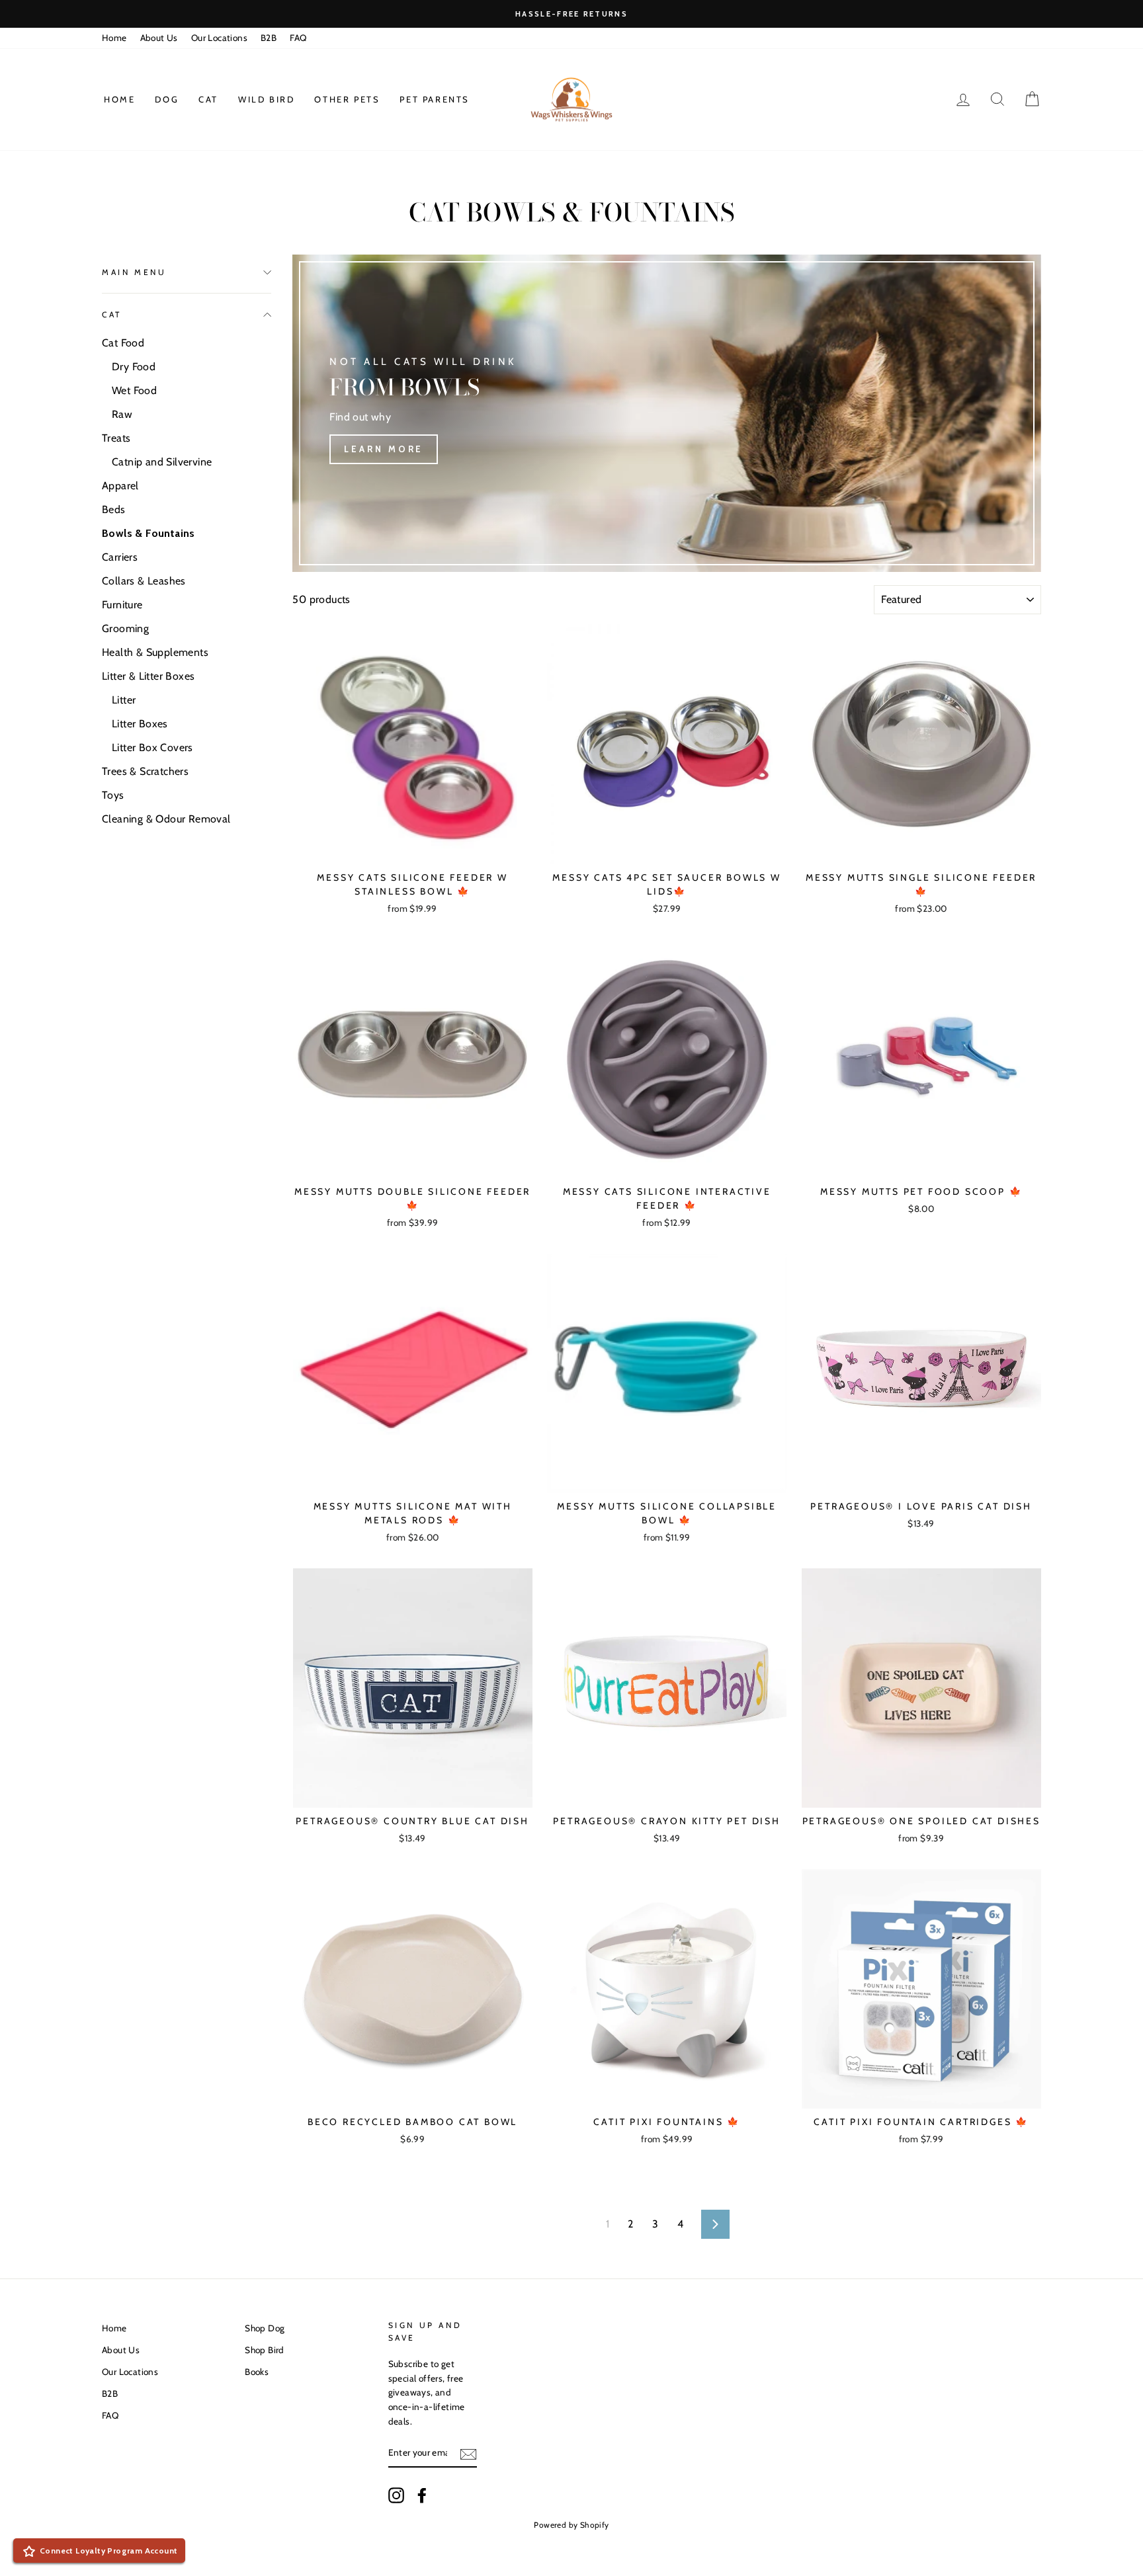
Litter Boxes (140, 724)
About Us (159, 38)
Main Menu (134, 272)
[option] (571, 14)
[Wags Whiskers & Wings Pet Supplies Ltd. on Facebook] (422, 2495)
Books (257, 2372)
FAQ (298, 38)
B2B (269, 38)
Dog (167, 99)
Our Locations (219, 38)
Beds (114, 509)
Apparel (120, 486)
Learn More (384, 449)
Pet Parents (435, 99)
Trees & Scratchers (145, 771)
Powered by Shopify (571, 2525)
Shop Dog (265, 2328)
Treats (116, 438)
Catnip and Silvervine (162, 462)
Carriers (120, 557)
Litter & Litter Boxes (148, 676)
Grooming (125, 628)
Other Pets (347, 99)
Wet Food (134, 390)
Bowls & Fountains (148, 533)
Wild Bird (266, 99)
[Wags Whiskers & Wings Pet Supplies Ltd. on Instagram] (396, 2495)
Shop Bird (265, 2350)
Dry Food (134, 367)
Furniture (122, 605)
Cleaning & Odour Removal (166, 819)
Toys (113, 795)
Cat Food (123, 343)
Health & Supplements (155, 652)
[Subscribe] (468, 2453)
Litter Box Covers (152, 747)
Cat (208, 99)
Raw (122, 414)
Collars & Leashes (144, 581)
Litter (124, 700)
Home (114, 38)
